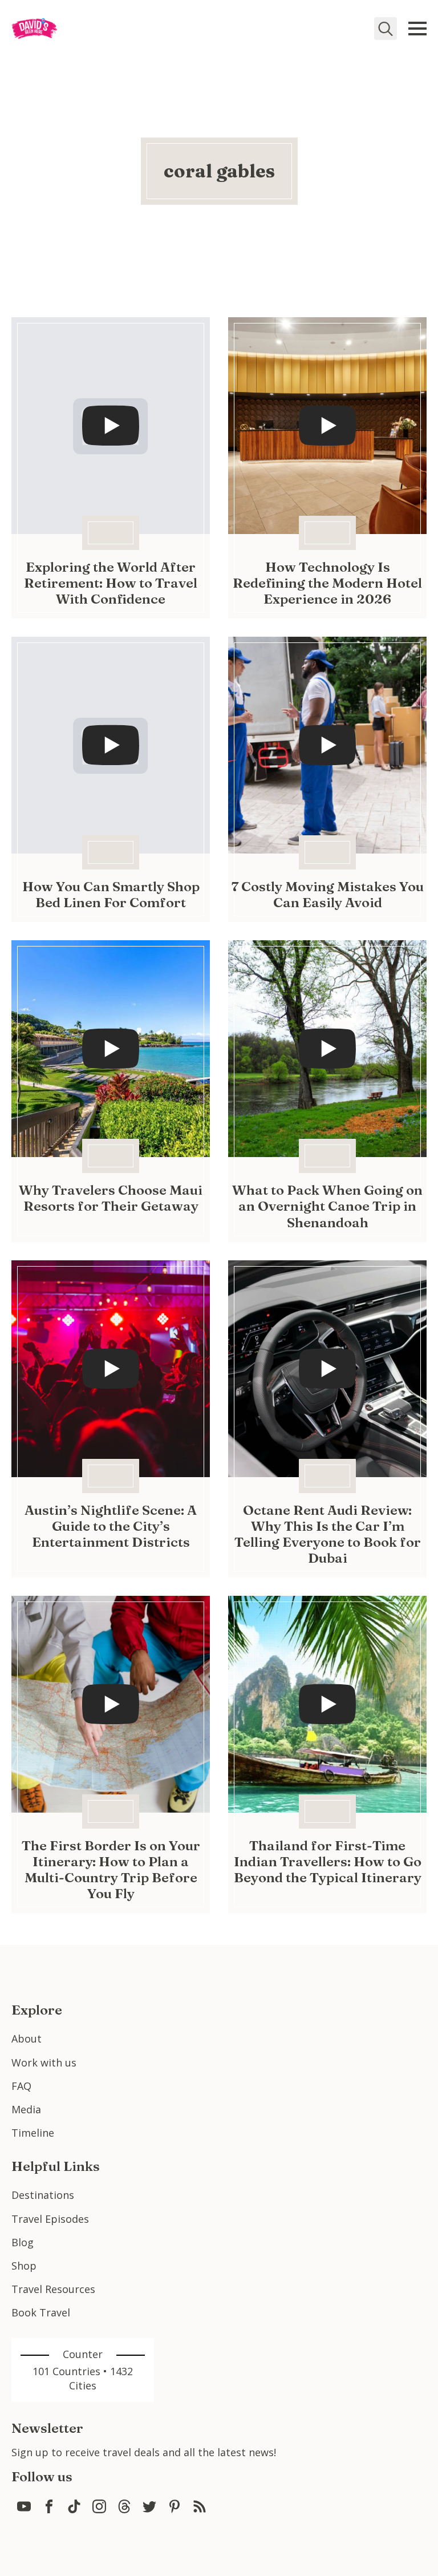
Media (26, 2109)
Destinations (43, 2195)
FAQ (21, 2086)
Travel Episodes (50, 2219)
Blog (23, 2242)
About (27, 2039)
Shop (24, 2266)
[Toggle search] (386, 29)
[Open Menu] (417, 29)
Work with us (44, 2063)
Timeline (33, 2133)
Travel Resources (53, 2289)
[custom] (24, 2506)
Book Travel (41, 2312)
